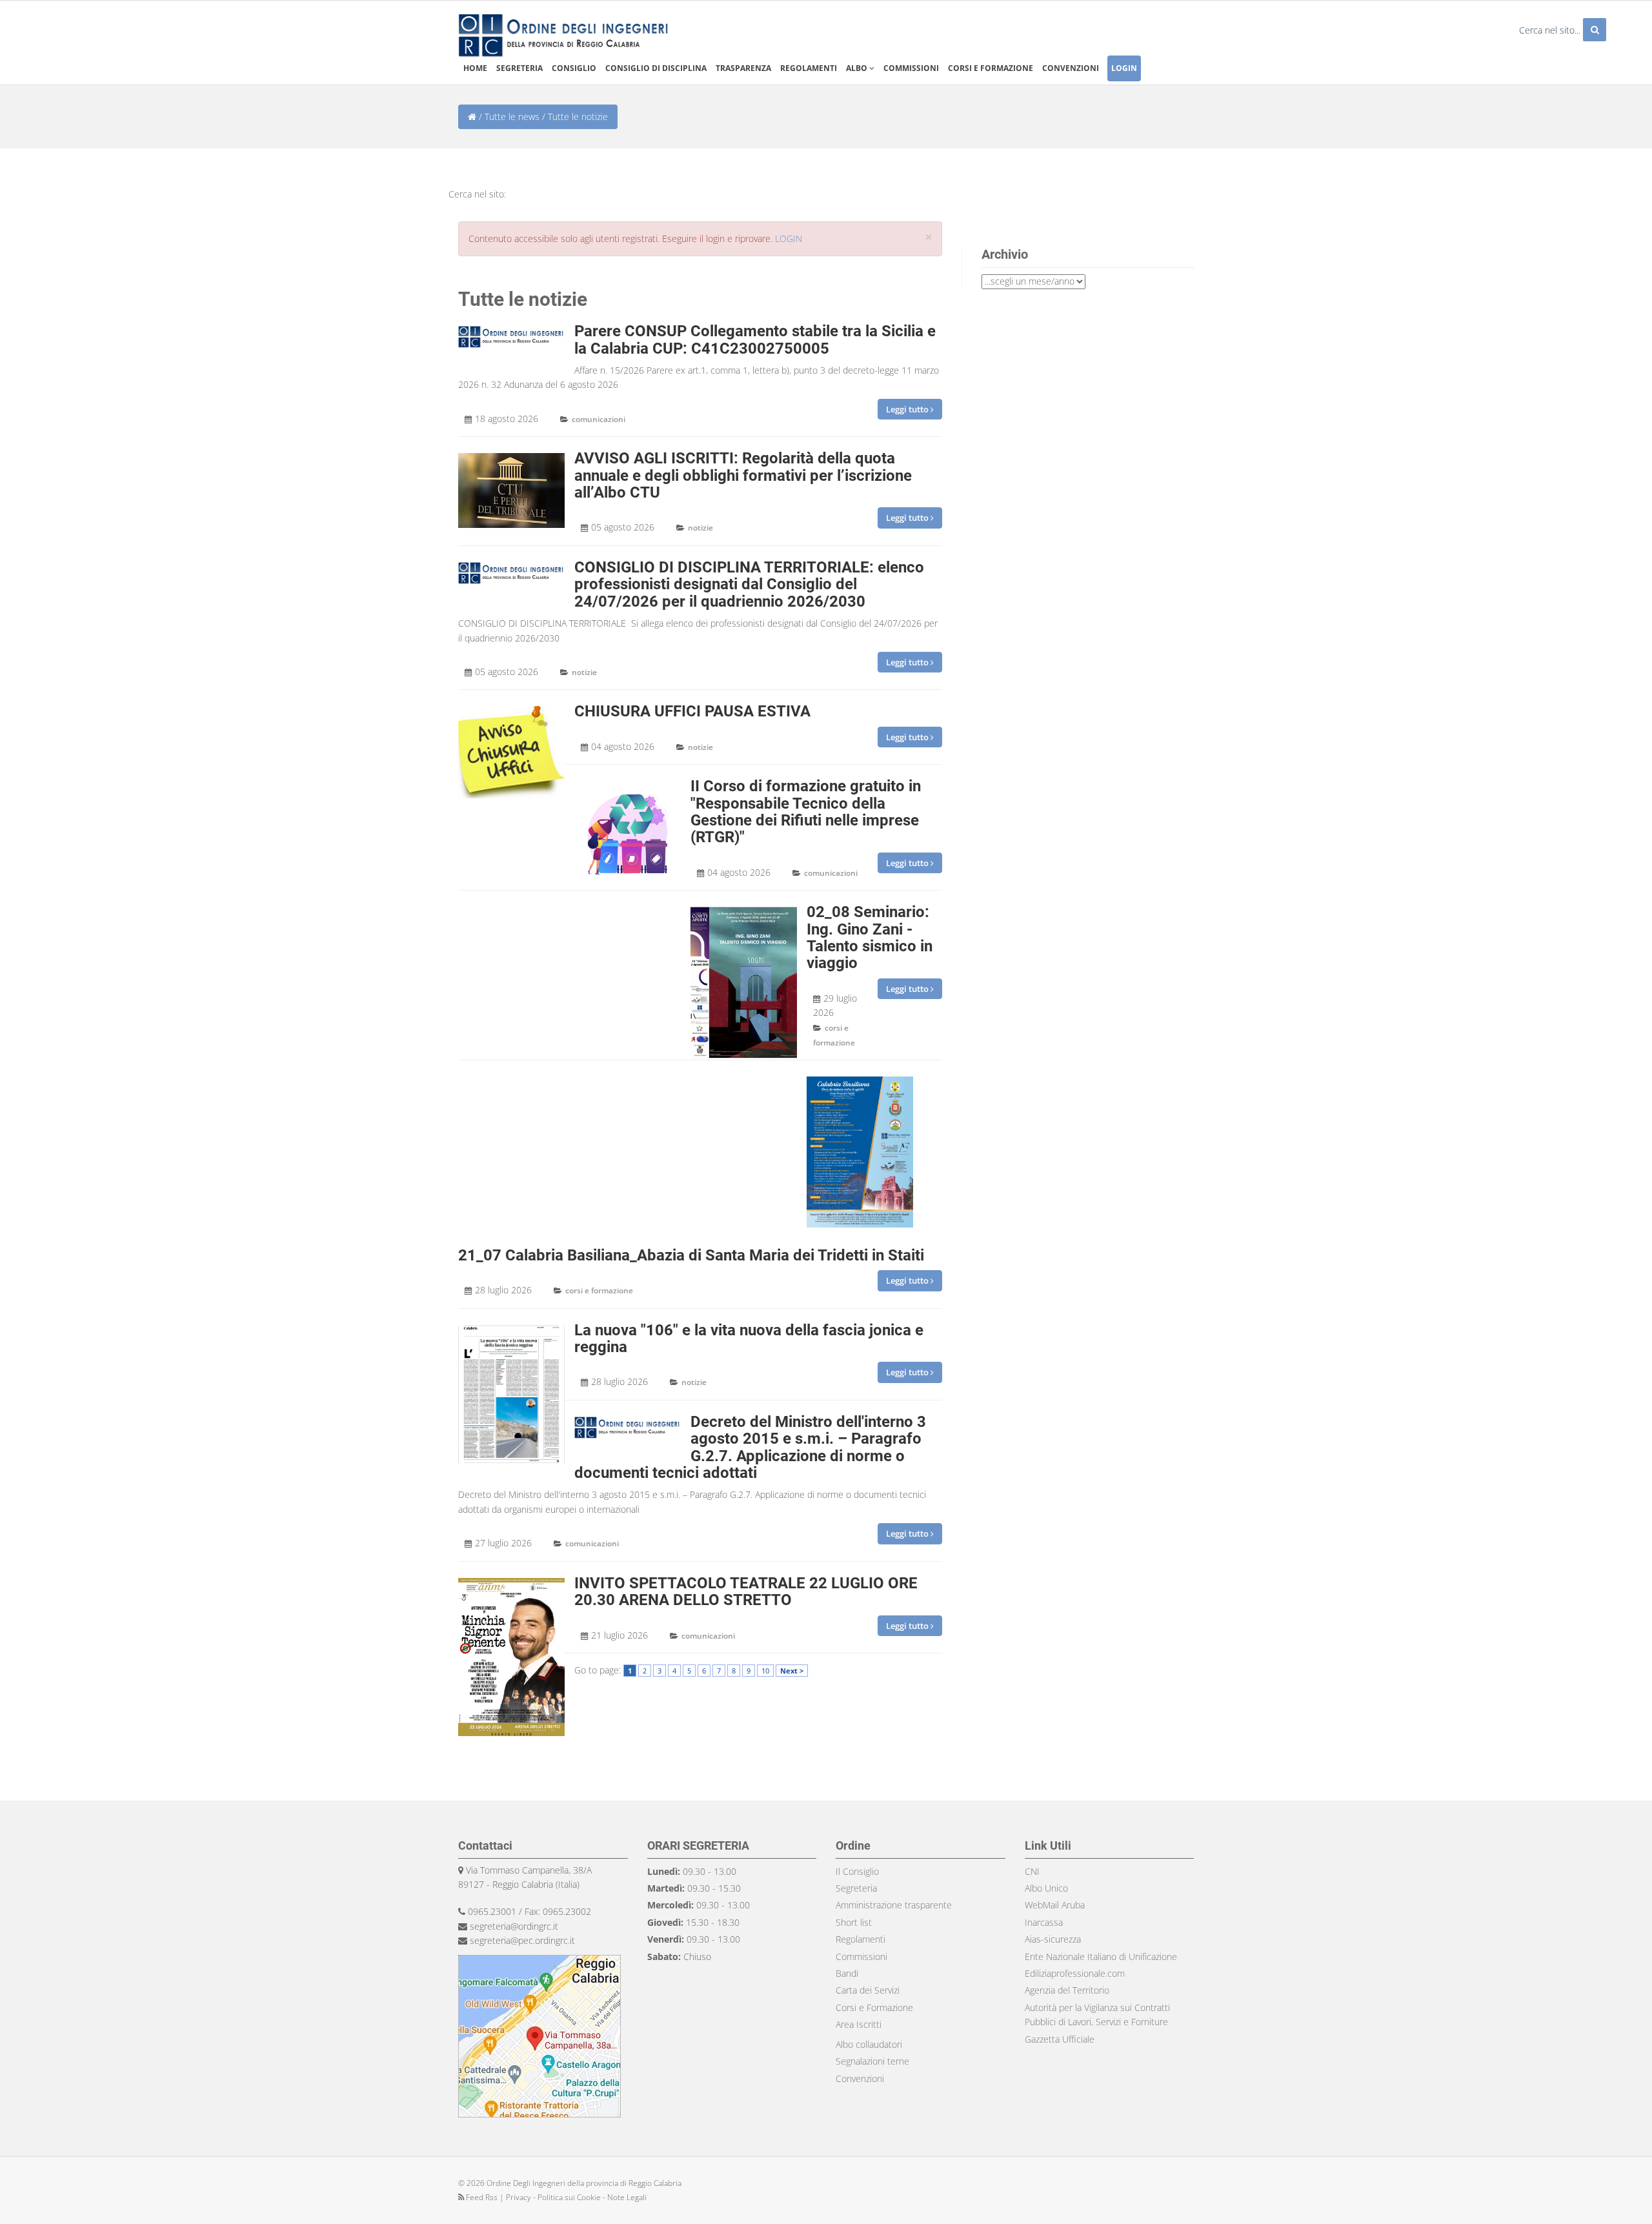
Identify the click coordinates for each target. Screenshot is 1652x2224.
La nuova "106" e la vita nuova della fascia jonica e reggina (749, 1339)
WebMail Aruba (1055, 1905)
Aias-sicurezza (1053, 1939)
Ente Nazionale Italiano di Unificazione (1101, 1956)
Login (1124, 68)
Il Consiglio (857, 1871)
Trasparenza (743, 68)
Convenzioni (1071, 68)
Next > (792, 1671)
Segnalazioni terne (872, 2061)
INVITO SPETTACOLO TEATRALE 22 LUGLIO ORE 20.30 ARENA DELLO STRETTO (746, 1592)
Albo (858, 68)
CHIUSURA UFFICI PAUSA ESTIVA (692, 711)
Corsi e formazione (991, 68)
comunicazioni (599, 419)
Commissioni (911, 68)
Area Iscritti (859, 2024)
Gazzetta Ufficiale (1060, 2039)
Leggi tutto (908, 409)
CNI (1032, 1871)
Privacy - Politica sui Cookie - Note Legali (576, 2197)
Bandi (847, 1973)
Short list (854, 1922)
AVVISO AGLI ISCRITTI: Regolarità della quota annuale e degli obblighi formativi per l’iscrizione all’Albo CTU (743, 475)
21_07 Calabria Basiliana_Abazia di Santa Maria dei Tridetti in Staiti (691, 1255)
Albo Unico (1046, 1888)
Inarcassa (1044, 1922)
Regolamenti (809, 68)
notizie (700, 528)
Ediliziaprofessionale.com (1075, 1973)
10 (765, 1671)
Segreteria (519, 68)
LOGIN (789, 238)
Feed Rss (482, 2197)
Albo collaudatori (869, 2044)
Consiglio (574, 68)
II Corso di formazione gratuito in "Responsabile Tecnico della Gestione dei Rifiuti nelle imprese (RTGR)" (806, 812)
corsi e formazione (599, 1290)
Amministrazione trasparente (894, 1905)
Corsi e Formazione (874, 2007)
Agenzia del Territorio (1067, 1990)
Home (475, 68)
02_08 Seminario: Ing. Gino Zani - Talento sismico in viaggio (870, 937)
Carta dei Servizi (868, 1990)
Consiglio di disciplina (656, 68)
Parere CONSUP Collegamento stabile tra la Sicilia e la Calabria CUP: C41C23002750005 (755, 339)
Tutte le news (512, 116)
